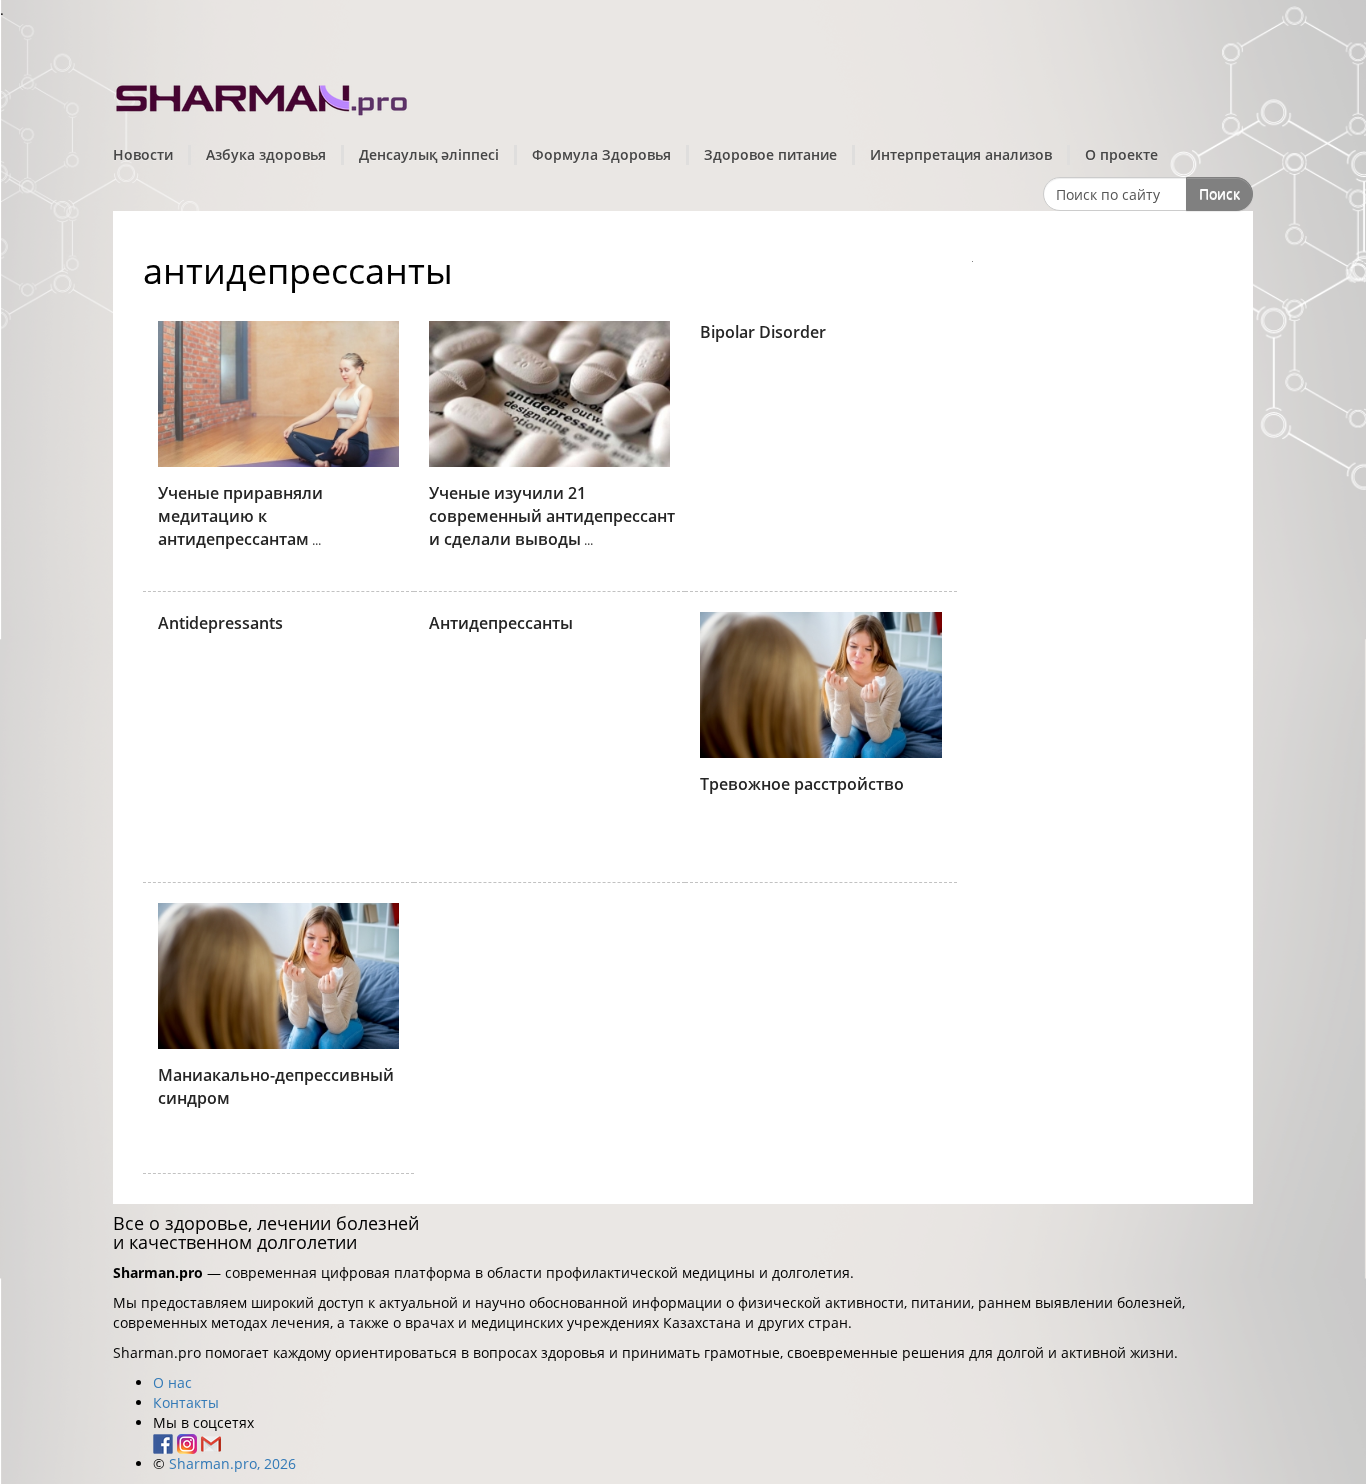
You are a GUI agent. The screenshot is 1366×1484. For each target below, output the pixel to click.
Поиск (1219, 193)
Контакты (186, 1402)
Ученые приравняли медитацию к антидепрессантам (240, 516)
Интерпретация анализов (961, 154)
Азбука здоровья (266, 154)
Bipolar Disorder (763, 332)
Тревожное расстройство (802, 784)
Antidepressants (220, 623)
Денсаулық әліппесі (429, 154)
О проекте (1121, 154)
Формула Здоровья (601, 154)
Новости (143, 154)
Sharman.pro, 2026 (232, 1463)
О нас (172, 1382)
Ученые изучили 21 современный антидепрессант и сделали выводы (552, 516)
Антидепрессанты (501, 623)
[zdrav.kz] (263, 95)
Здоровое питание (770, 154)
